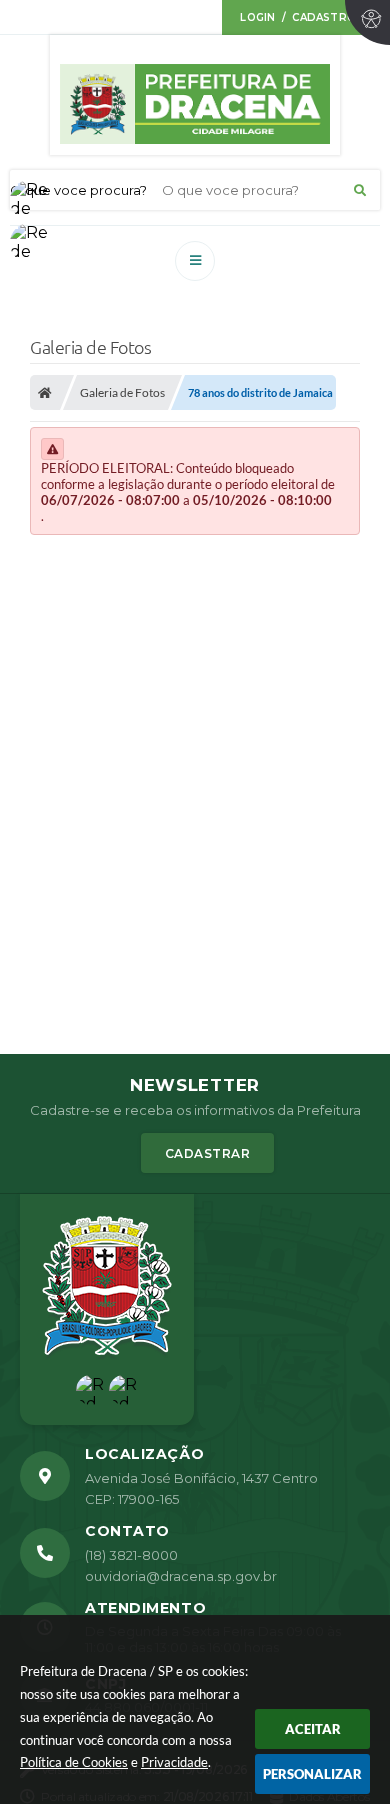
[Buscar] (360, 190)
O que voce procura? (78, 190)
